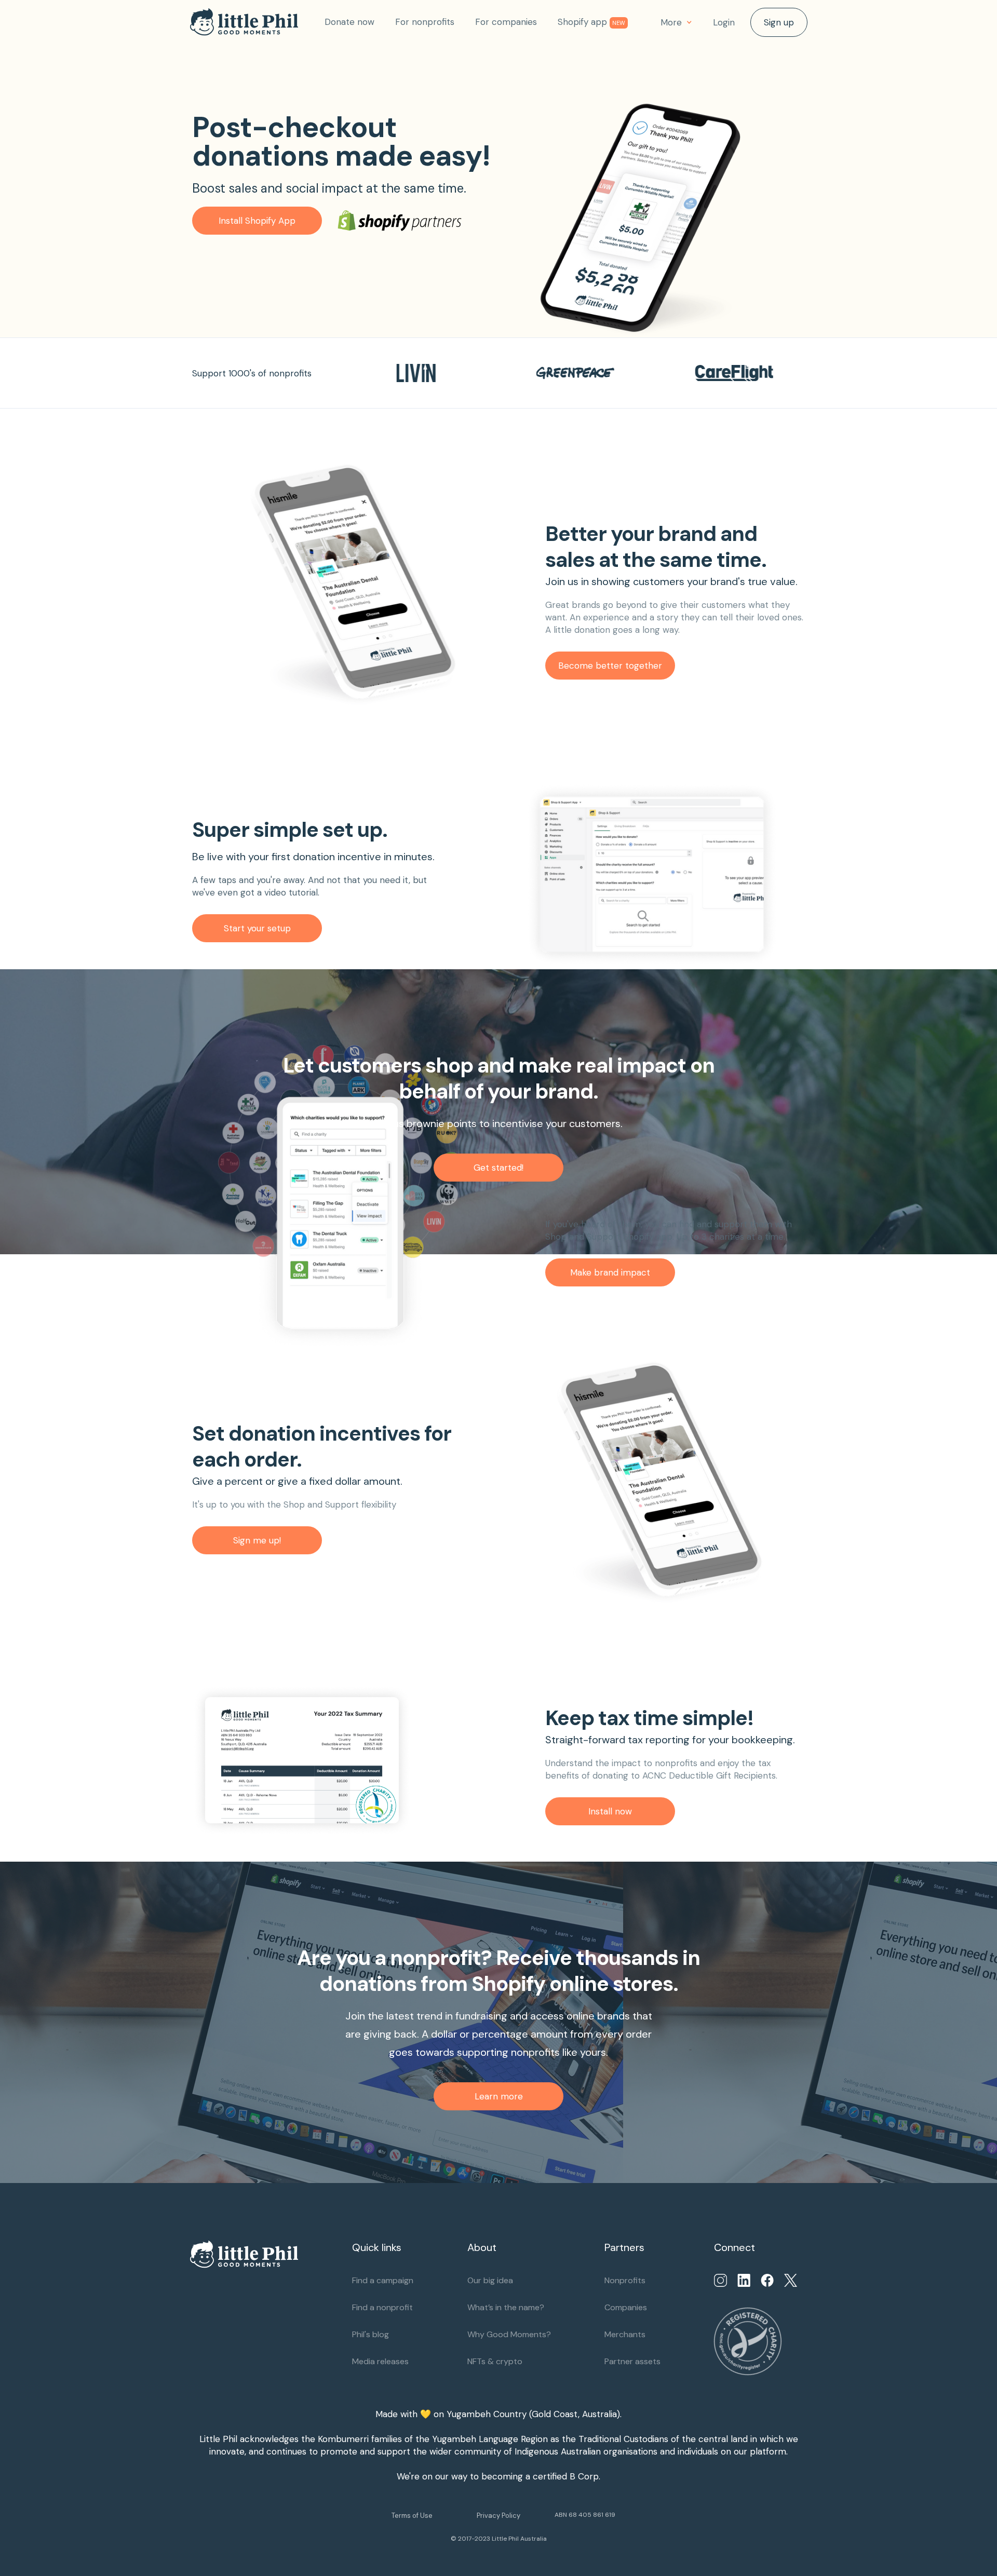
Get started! (498, 1168)
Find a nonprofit (382, 2307)
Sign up (779, 22)
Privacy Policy (498, 2516)
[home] (252, 22)
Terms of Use (412, 2516)
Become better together (610, 666)
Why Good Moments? (509, 2334)
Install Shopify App (257, 221)
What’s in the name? (506, 2307)
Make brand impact (610, 1272)
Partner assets (632, 2361)
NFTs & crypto (495, 2361)
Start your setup (257, 928)
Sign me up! (257, 1540)
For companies (506, 22)
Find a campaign (383, 2280)
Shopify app (591, 22)
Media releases (380, 2361)
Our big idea (490, 2280)
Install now (610, 1811)
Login (724, 22)
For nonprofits (425, 22)
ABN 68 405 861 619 (585, 2515)
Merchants (625, 2334)
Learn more (499, 2096)
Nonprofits (625, 2280)
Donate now (349, 22)
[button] (676, 22)
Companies (626, 2307)
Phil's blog (370, 2334)
